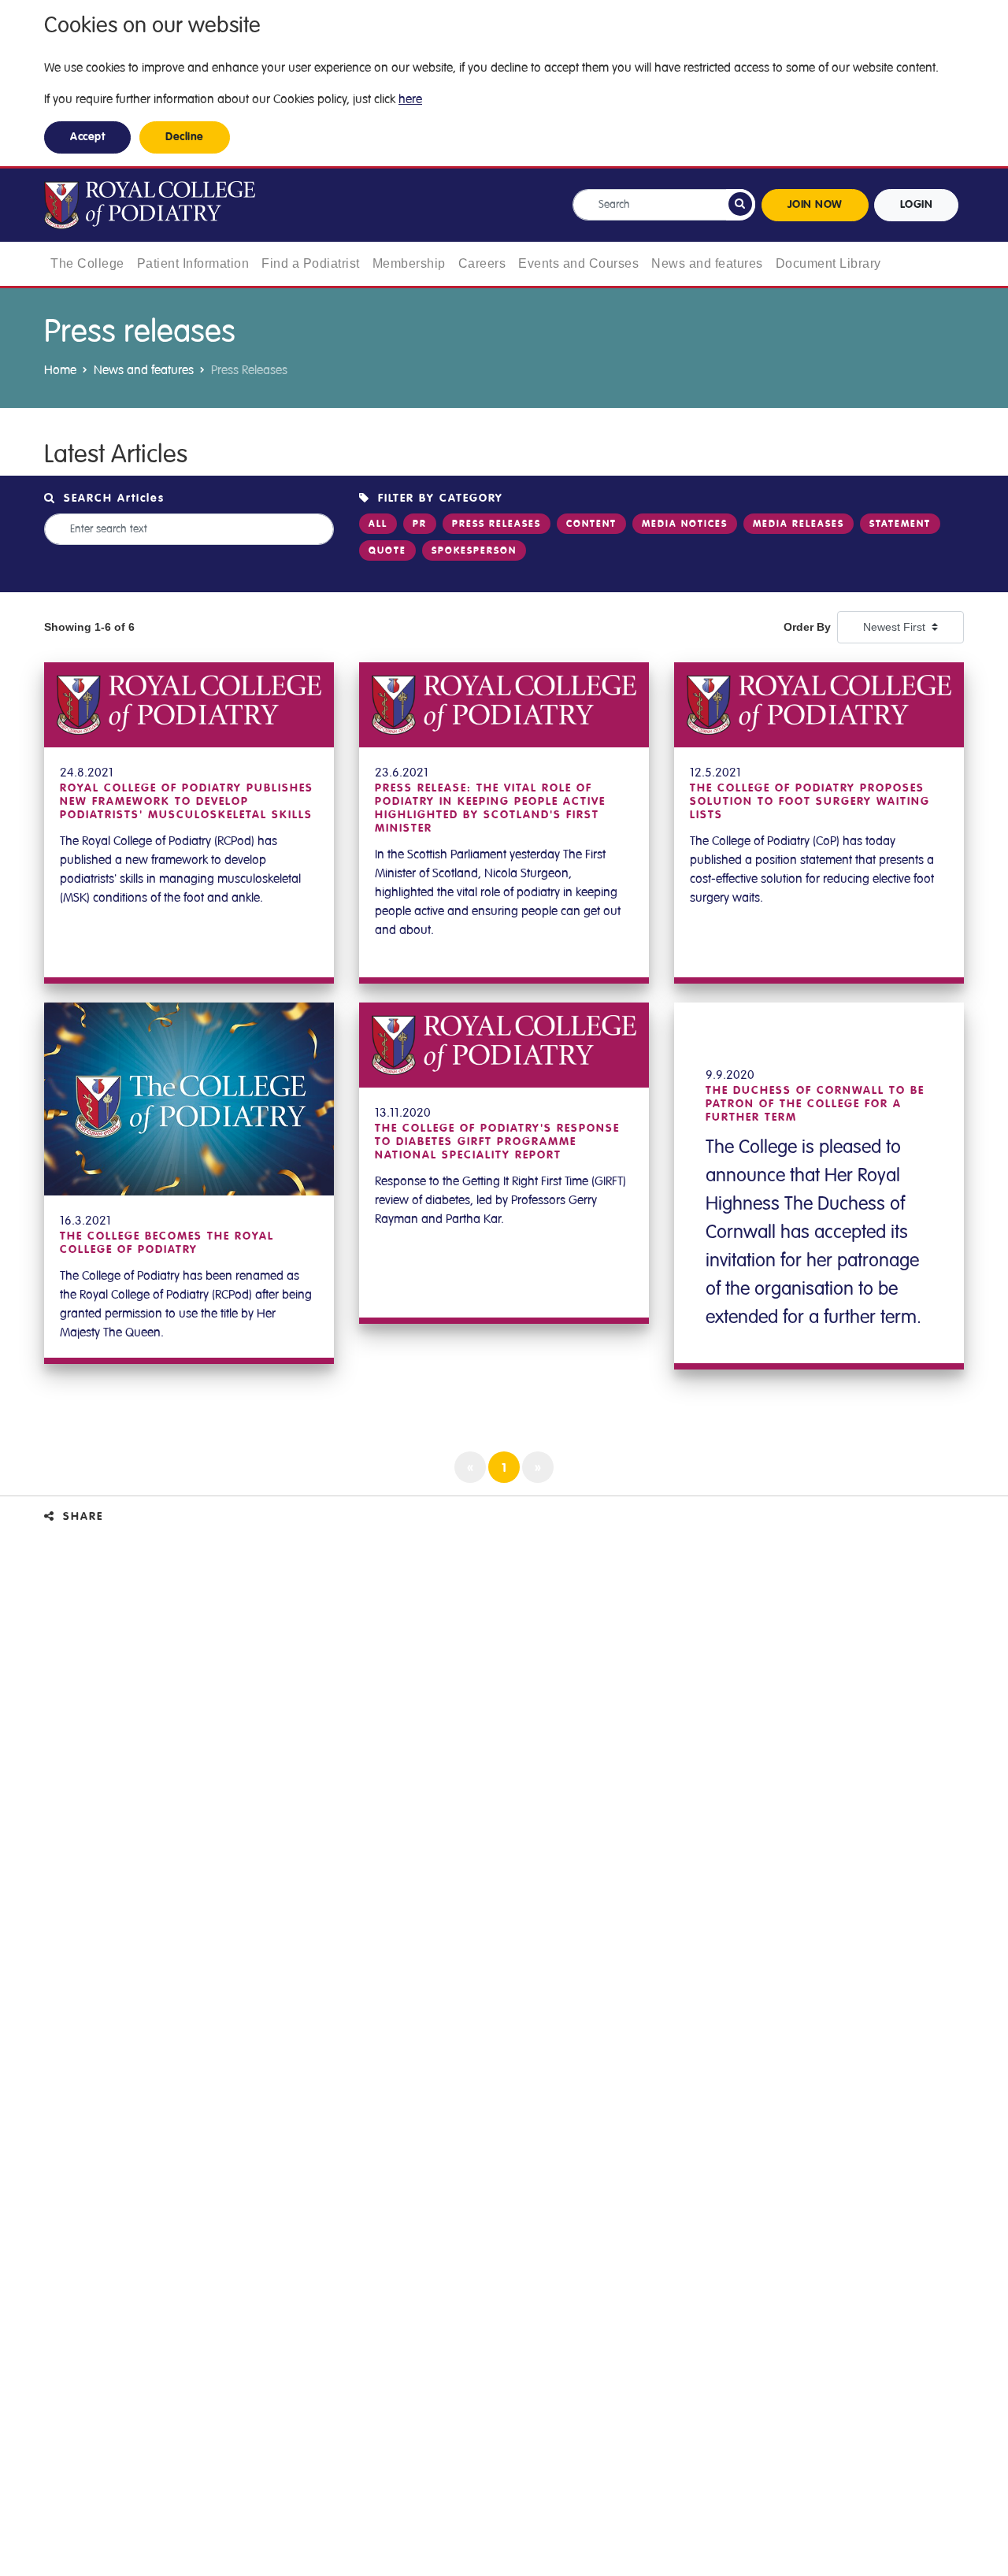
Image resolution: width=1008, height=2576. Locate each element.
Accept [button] (87, 137)
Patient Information (193, 263)
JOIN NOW (815, 205)
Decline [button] (185, 137)
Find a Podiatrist (311, 263)
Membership (409, 263)
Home (60, 370)
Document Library (828, 263)
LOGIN (917, 205)
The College (87, 263)
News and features (707, 263)
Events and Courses (578, 263)
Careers (482, 263)
